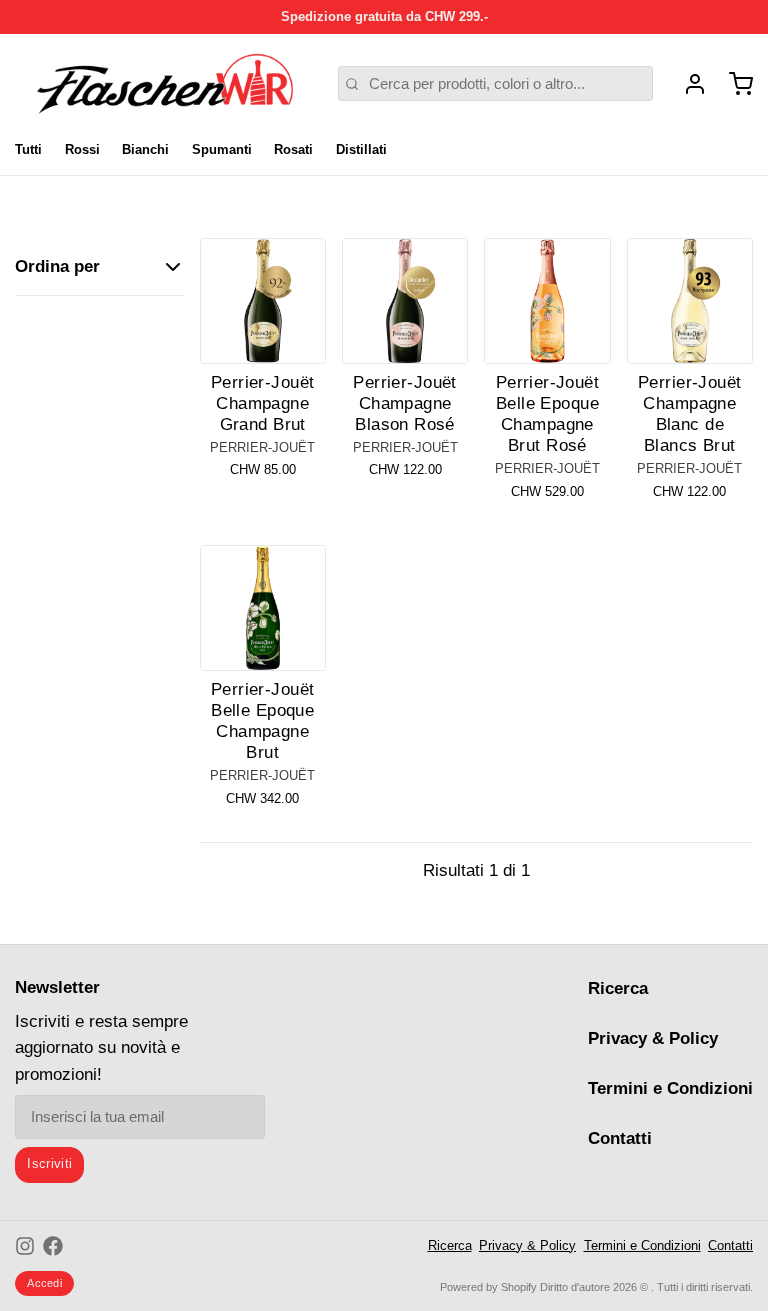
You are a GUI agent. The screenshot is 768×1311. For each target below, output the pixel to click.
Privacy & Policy (653, 1038)
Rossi (82, 149)
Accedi (44, 1283)
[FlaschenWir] (165, 84)
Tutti (28, 149)
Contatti (620, 1138)
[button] (263, 337)
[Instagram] (25, 1246)
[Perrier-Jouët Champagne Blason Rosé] (405, 301)
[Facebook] (53, 1246)
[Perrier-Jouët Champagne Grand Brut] (263, 301)
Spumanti (222, 149)
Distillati (361, 149)
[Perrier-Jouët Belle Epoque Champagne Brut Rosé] (547, 301)
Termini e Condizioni (670, 1088)
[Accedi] (687, 84)
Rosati (293, 149)
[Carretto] (733, 84)
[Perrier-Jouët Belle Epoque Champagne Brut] (263, 608)
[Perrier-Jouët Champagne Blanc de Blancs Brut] (690, 301)
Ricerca (618, 988)
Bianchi (145, 149)
